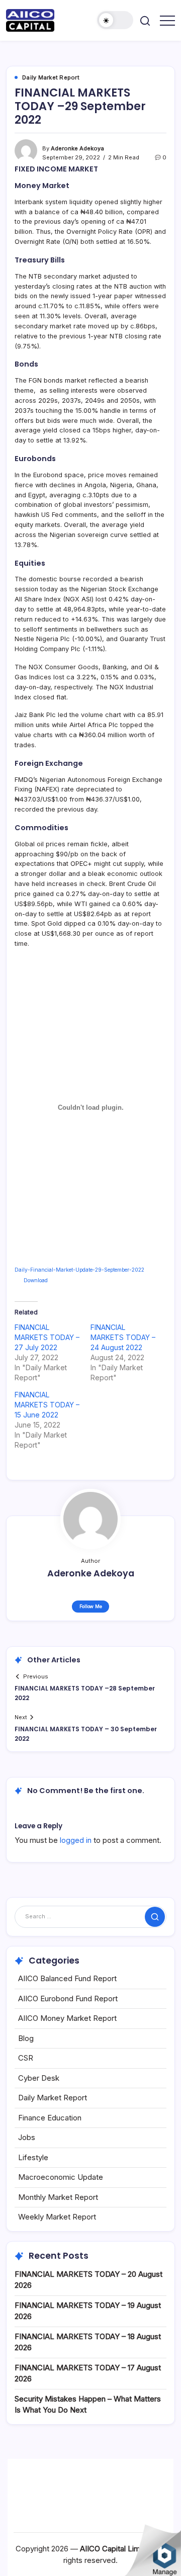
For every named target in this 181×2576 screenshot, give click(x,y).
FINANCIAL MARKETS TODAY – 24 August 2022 (123, 1337)
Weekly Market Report (57, 2217)
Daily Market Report (53, 2098)
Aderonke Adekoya (77, 148)
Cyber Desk (39, 2078)
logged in (76, 1840)
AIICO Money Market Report (67, 2018)
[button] (115, 20)
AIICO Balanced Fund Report (67, 1978)
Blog (26, 2038)
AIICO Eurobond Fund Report (68, 1998)
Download (36, 1280)
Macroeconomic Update (61, 2177)
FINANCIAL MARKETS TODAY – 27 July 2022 (47, 1337)
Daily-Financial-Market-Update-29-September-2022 (79, 1270)
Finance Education (50, 2118)
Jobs (27, 2137)
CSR (26, 2058)
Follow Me (91, 1606)
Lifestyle (33, 2157)
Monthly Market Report (58, 2197)
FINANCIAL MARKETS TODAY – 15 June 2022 (47, 1405)
